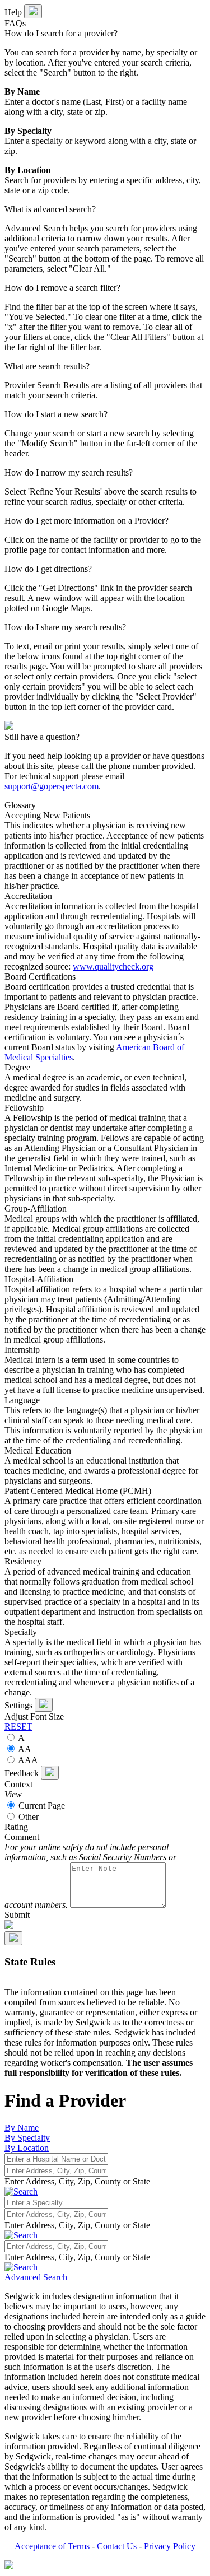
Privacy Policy (170, 2546)
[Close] (44, 1705)
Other (27, 1817)
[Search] (21, 2235)
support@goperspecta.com (52, 786)
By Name (22, 2128)
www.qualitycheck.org (113, 966)
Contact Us (117, 2546)
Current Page (41, 1806)
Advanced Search (36, 2277)
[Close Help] (33, 11)
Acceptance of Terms (52, 2546)
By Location (27, 2148)
